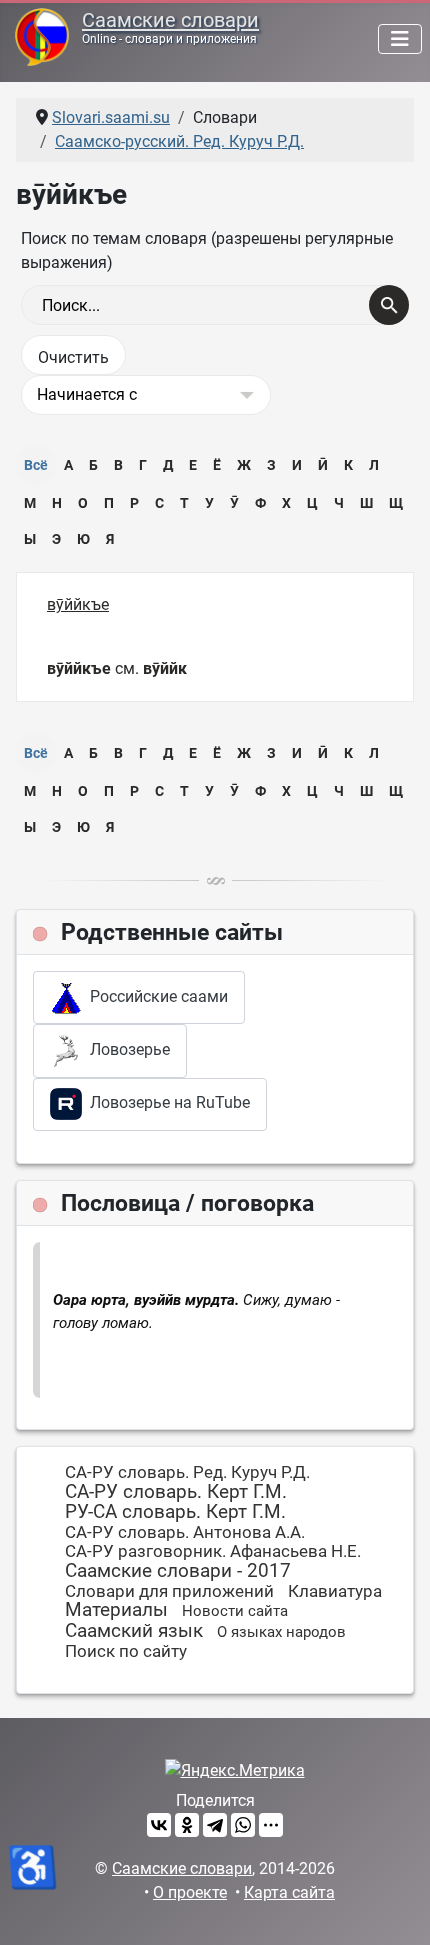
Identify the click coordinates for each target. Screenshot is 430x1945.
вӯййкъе (78, 604)
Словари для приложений (169, 1591)
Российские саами (155, 996)
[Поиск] (389, 305)
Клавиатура (335, 1591)
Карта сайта (289, 1892)
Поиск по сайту (126, 1651)
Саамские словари (170, 20)
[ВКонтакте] (159, 1825)
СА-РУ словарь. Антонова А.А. (185, 1532)
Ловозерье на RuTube (166, 1102)
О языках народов (281, 1632)
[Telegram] (215, 1825)
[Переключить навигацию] (400, 39)
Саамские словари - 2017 (178, 1570)
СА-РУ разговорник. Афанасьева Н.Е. (213, 1551)
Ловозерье (126, 1049)
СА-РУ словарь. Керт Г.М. (176, 1491)
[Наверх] (395, 1908)
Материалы (116, 1609)
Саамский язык (134, 1630)
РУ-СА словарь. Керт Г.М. (175, 1511)
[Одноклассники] (187, 1825)
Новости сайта (235, 1611)
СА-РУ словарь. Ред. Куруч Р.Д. (187, 1472)
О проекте (190, 1892)
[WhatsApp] (243, 1825)
